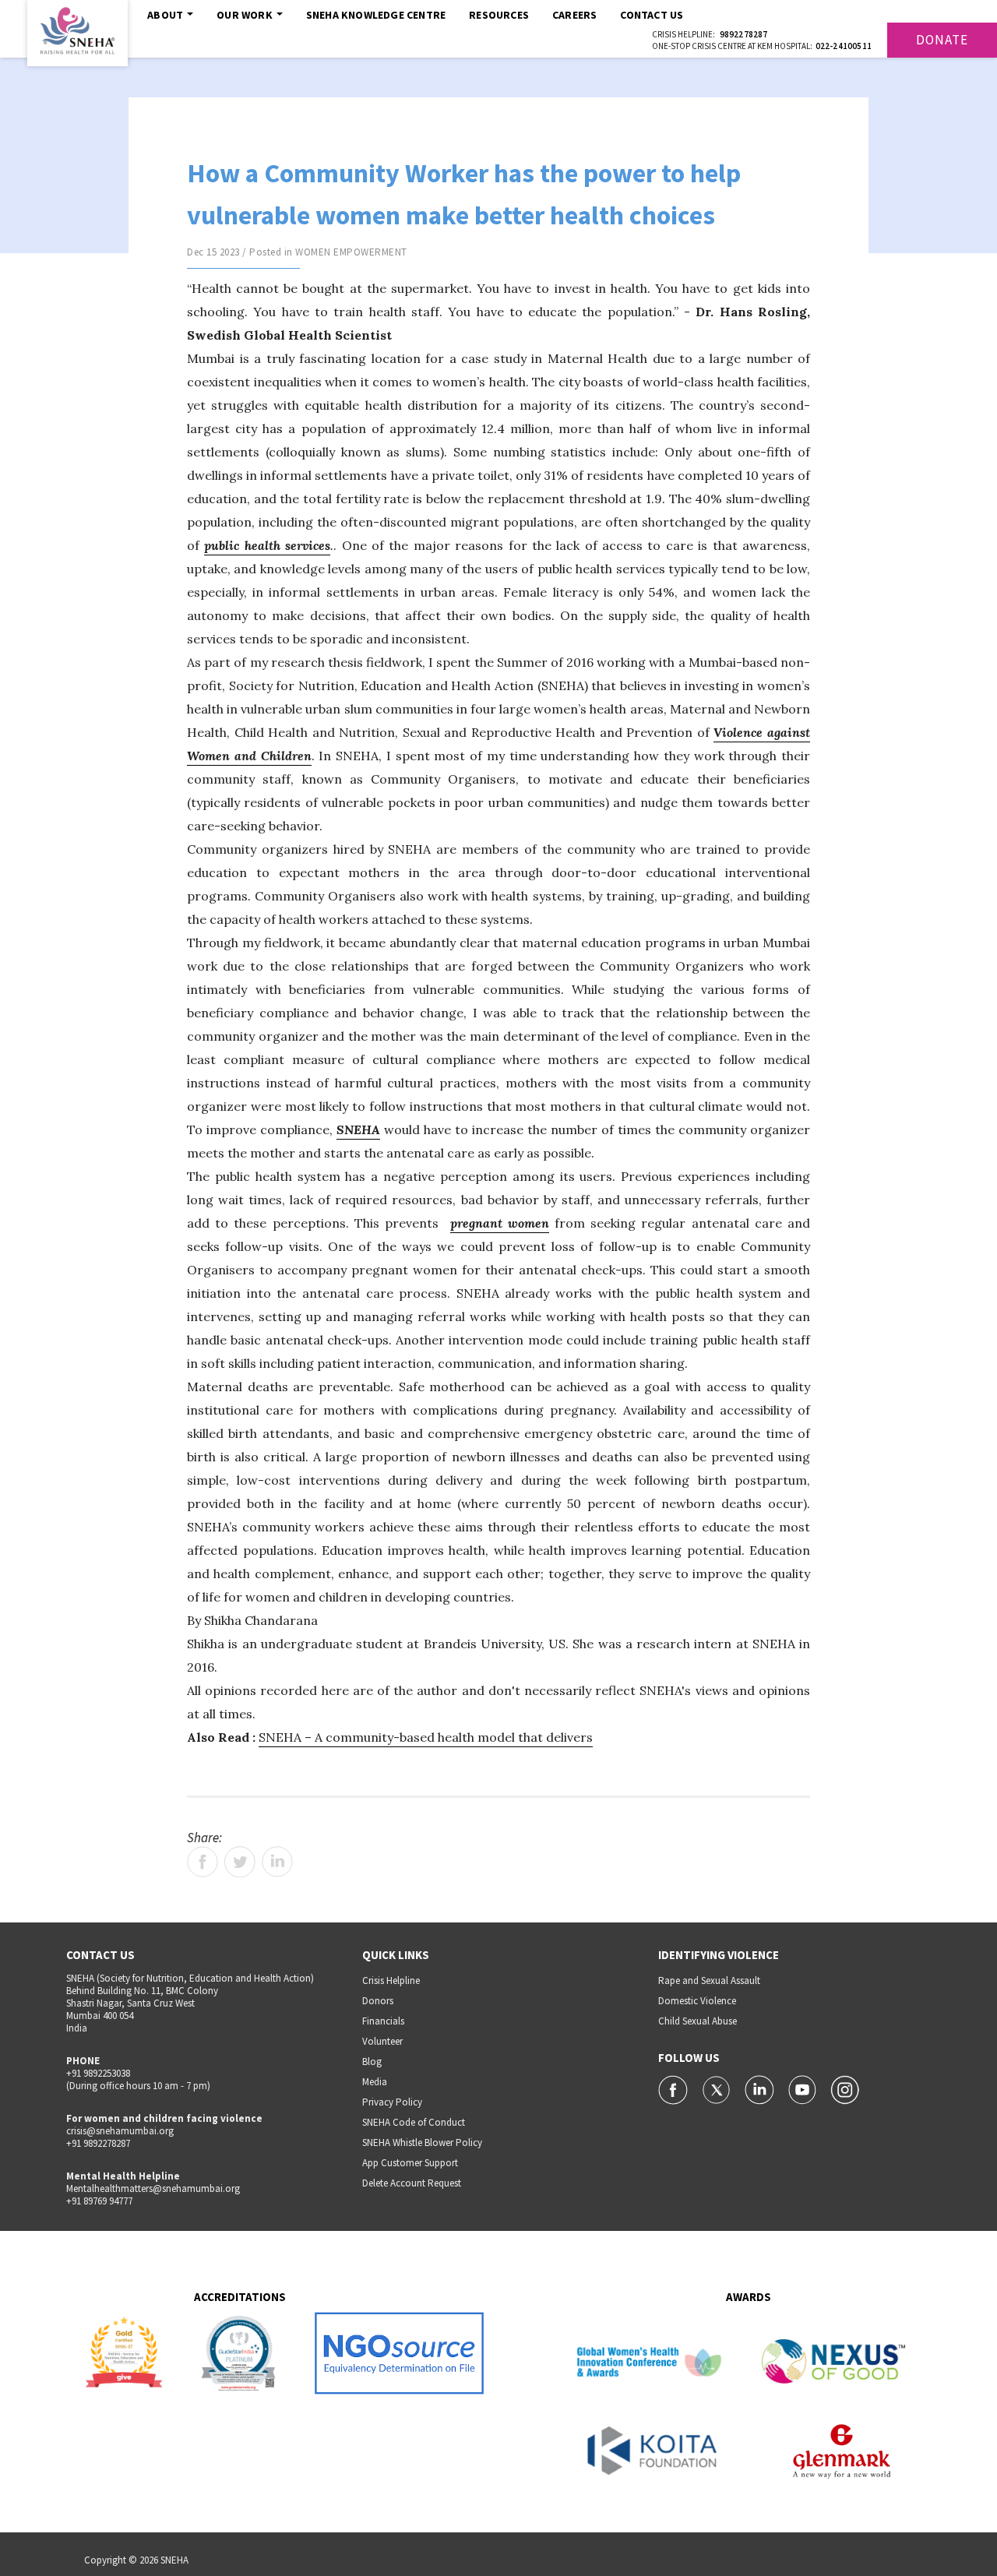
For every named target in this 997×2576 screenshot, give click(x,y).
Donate (942, 40)
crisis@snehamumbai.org (120, 2131)
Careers (574, 15)
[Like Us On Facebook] (674, 2088)
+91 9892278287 (98, 2143)
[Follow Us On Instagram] (845, 2088)
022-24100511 (844, 46)
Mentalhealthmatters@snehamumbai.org (153, 2188)
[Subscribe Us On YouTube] (803, 2088)
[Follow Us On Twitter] (718, 2088)
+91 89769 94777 (99, 2201)
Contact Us (652, 15)
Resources (499, 15)
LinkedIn (277, 1862)
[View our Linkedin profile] (761, 2088)
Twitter (240, 1862)
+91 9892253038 (98, 2073)
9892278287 (744, 34)
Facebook (203, 1862)
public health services (267, 545)
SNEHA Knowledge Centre (376, 15)
